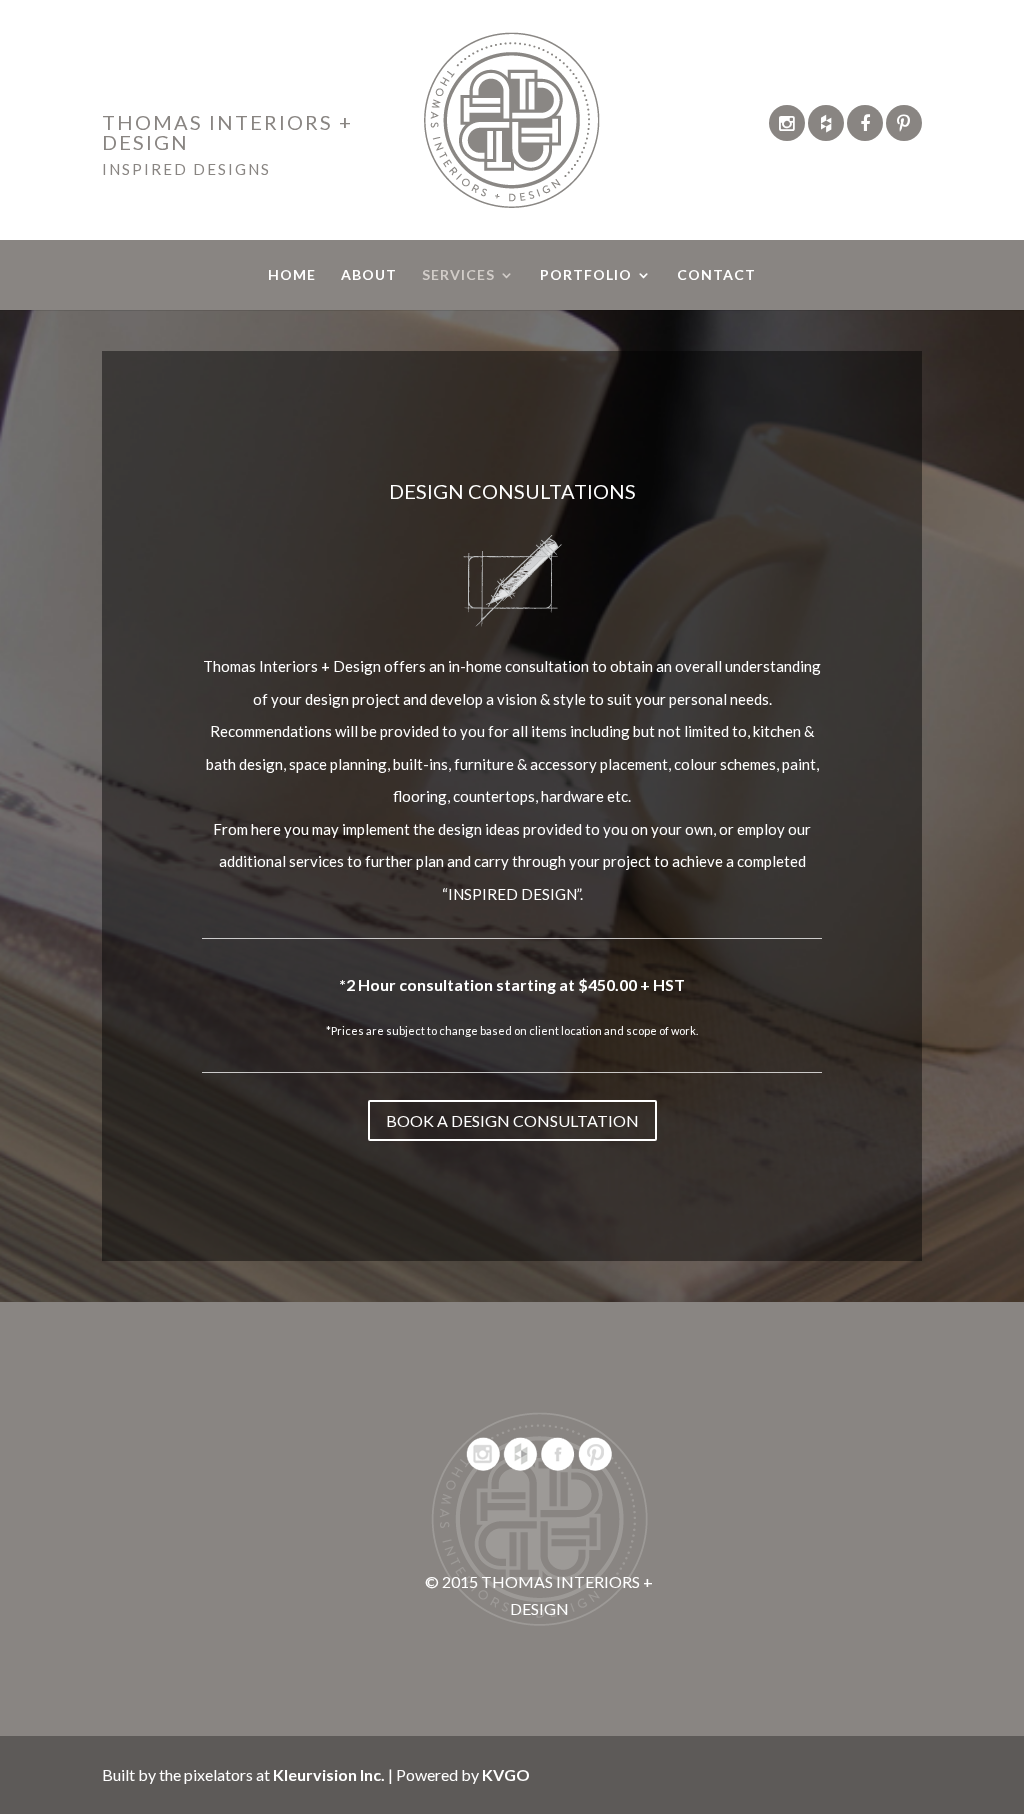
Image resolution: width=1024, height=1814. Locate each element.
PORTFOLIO (586, 275)
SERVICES (458, 275)
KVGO (506, 1774)
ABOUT (369, 275)
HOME (292, 275)
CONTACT (716, 275)
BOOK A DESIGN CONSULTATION (512, 1120)
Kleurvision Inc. (329, 1774)
